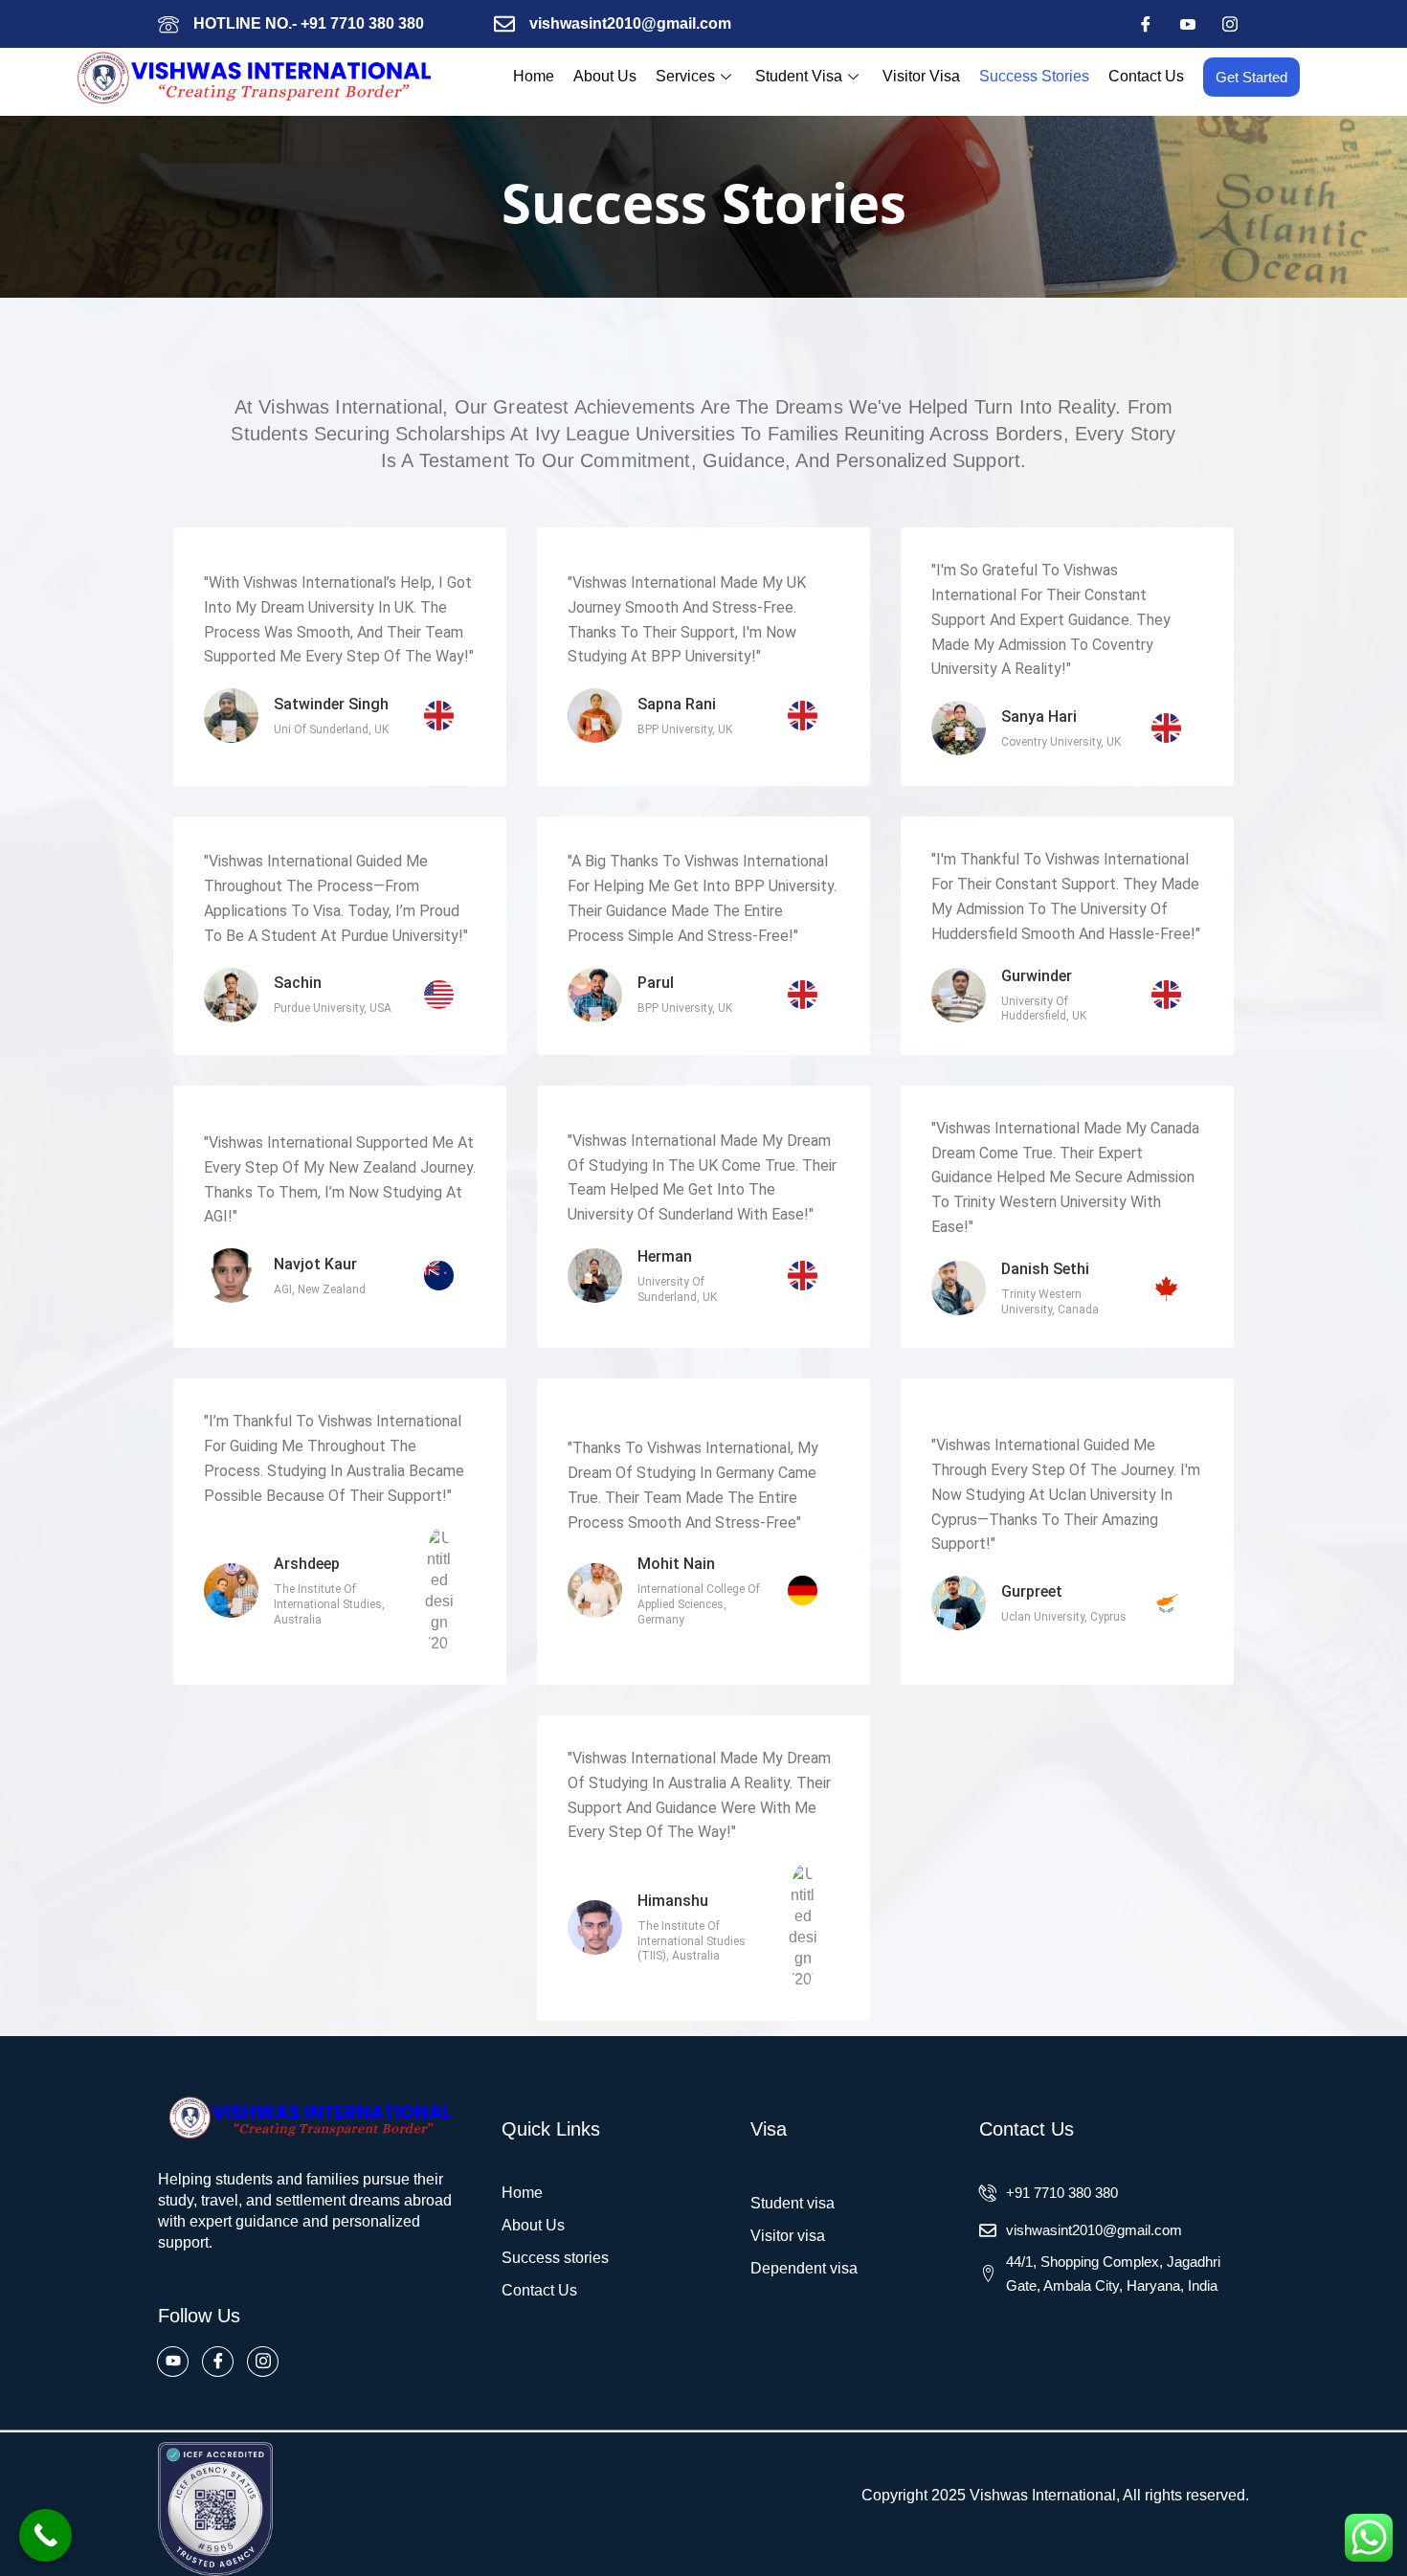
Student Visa (799, 76)
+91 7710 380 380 (1062, 2193)
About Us (605, 76)
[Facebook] (1146, 24)
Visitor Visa (921, 76)
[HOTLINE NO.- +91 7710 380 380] (168, 24)
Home (534, 76)
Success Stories (1034, 76)
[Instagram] (1230, 24)
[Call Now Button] (45, 2535)
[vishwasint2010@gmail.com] (504, 24)
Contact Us (1146, 76)
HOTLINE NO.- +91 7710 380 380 (309, 23)
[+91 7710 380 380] (988, 2193)
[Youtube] (1188, 24)
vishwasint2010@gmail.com (630, 23)
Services (685, 76)
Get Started (1251, 77)
